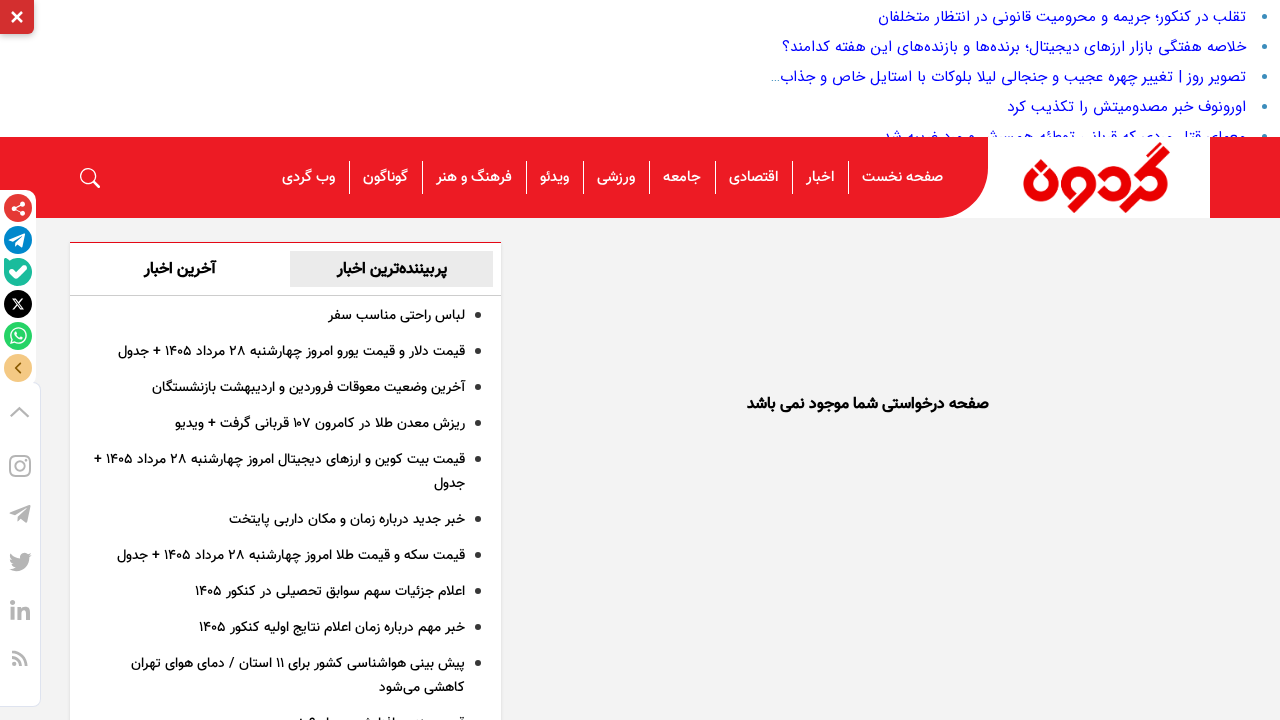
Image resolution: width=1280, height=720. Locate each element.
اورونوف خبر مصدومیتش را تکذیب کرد (1126, 107)
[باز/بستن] (18, 368)
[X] (18, 304)
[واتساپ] (18, 336)
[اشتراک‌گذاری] (18, 208)
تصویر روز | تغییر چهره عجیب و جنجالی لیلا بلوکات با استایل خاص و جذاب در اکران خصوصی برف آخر (930, 77)
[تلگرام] (18, 240)
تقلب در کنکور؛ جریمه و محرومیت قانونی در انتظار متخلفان (1062, 17)
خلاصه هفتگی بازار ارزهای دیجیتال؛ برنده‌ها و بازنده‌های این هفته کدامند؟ (1014, 47)
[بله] (18, 272)
